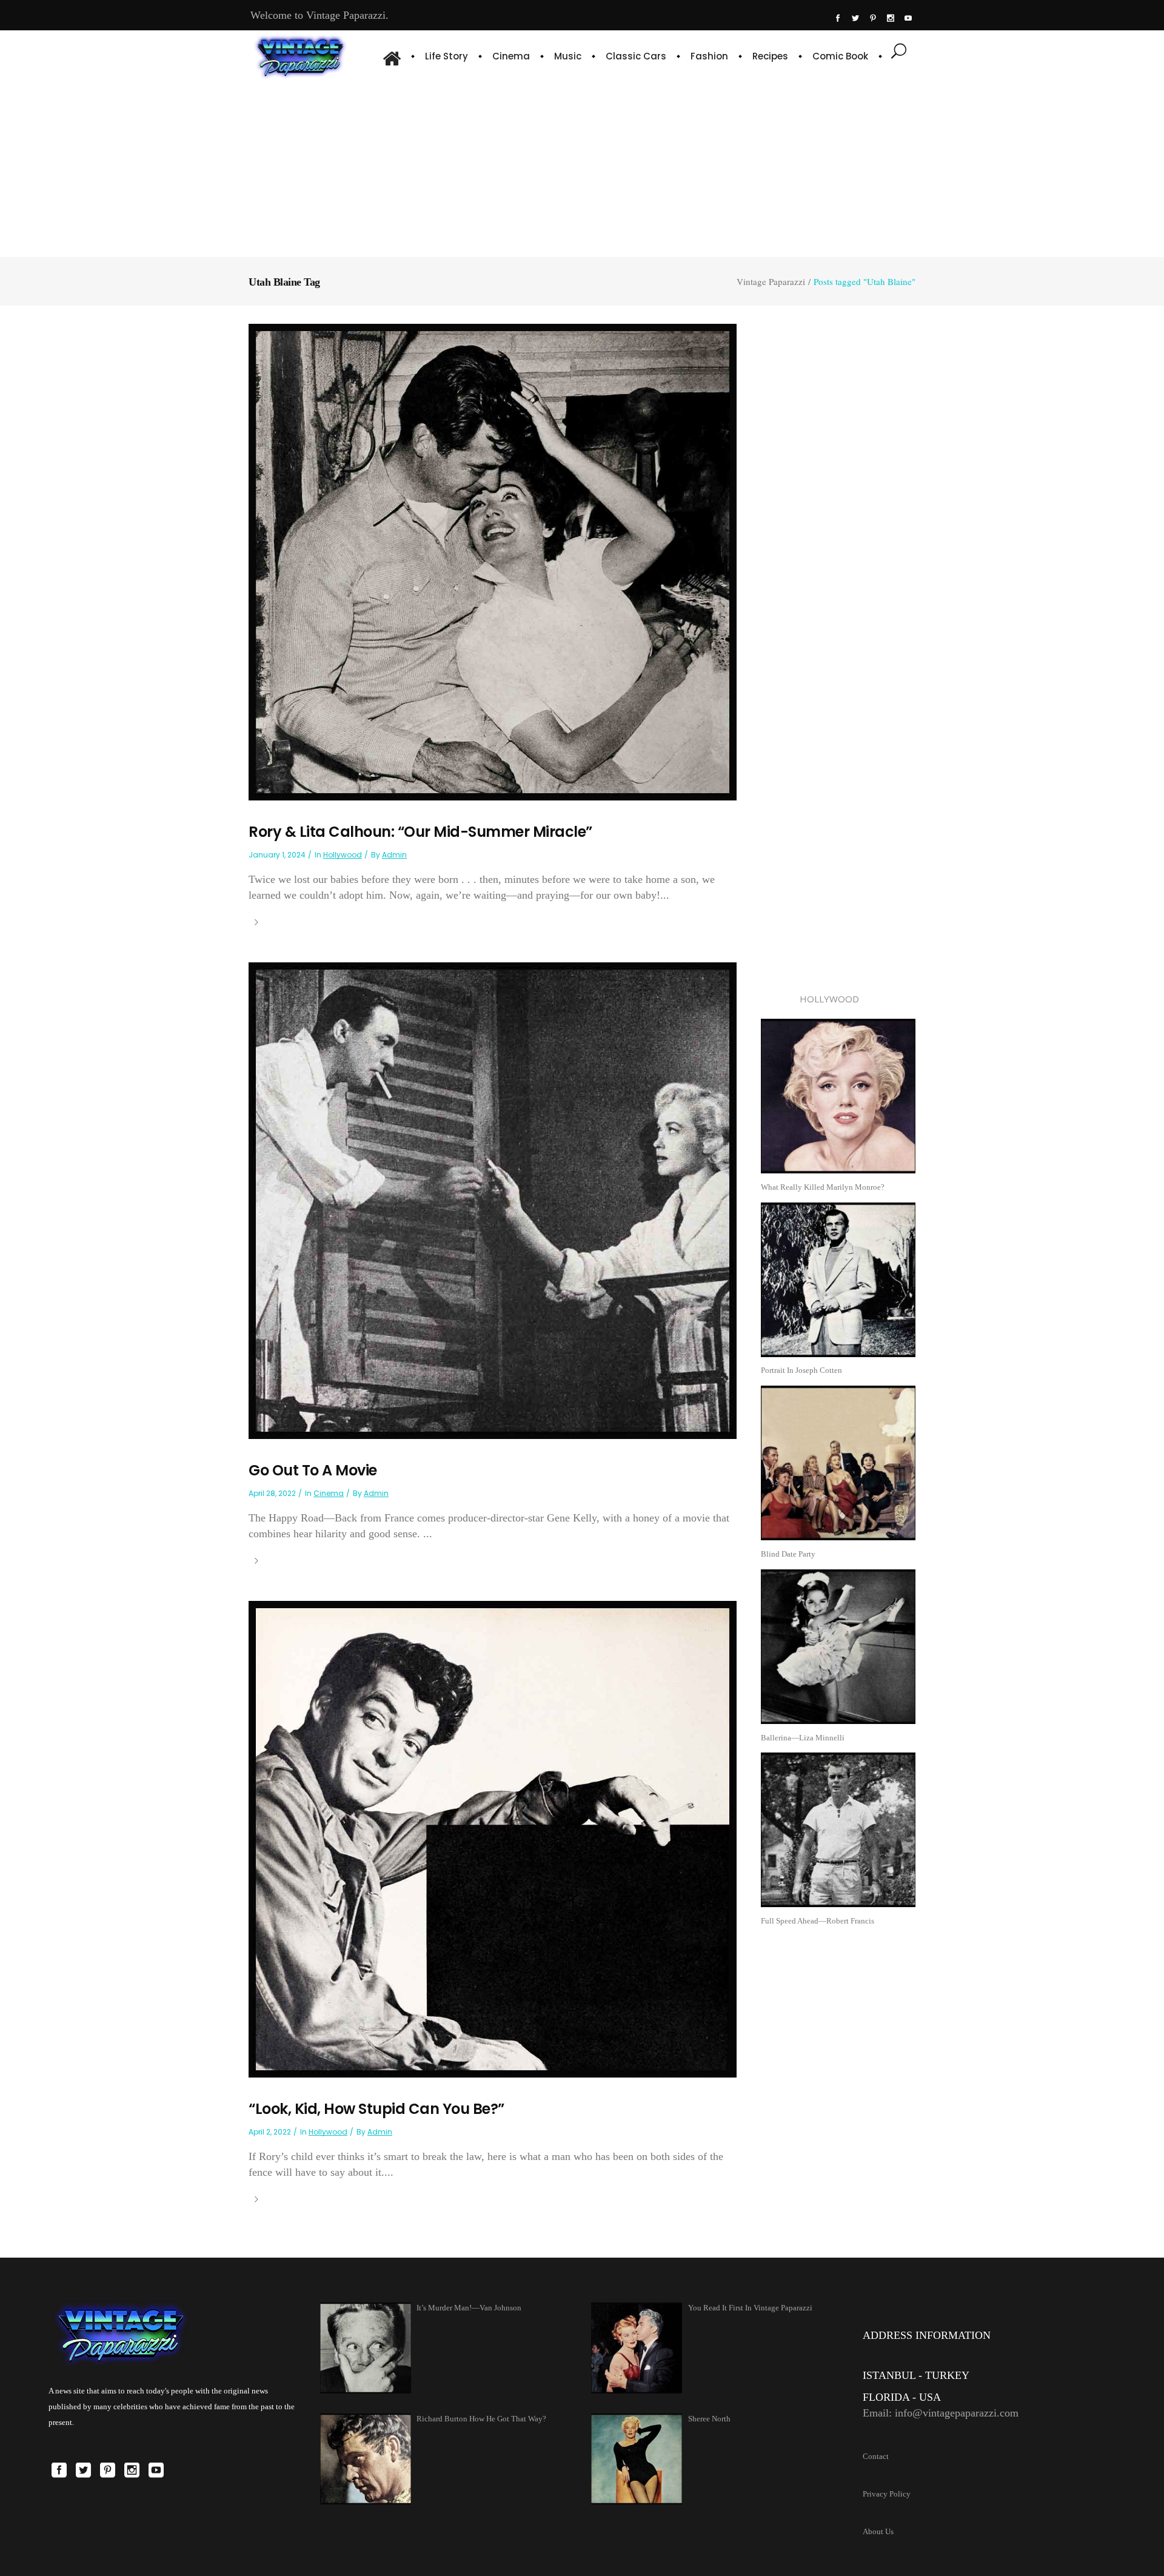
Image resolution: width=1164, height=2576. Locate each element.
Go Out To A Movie (313, 1470)
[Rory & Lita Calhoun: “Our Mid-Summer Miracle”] (493, 561)
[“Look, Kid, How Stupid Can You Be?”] (493, 1838)
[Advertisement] (582, 167)
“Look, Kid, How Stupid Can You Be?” (376, 2109)
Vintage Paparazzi (771, 282)
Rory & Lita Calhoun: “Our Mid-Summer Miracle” (420, 832)
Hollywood (343, 855)
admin (394, 855)
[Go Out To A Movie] (493, 1200)
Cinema (329, 1493)
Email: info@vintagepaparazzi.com (941, 2413)
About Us (878, 2531)
